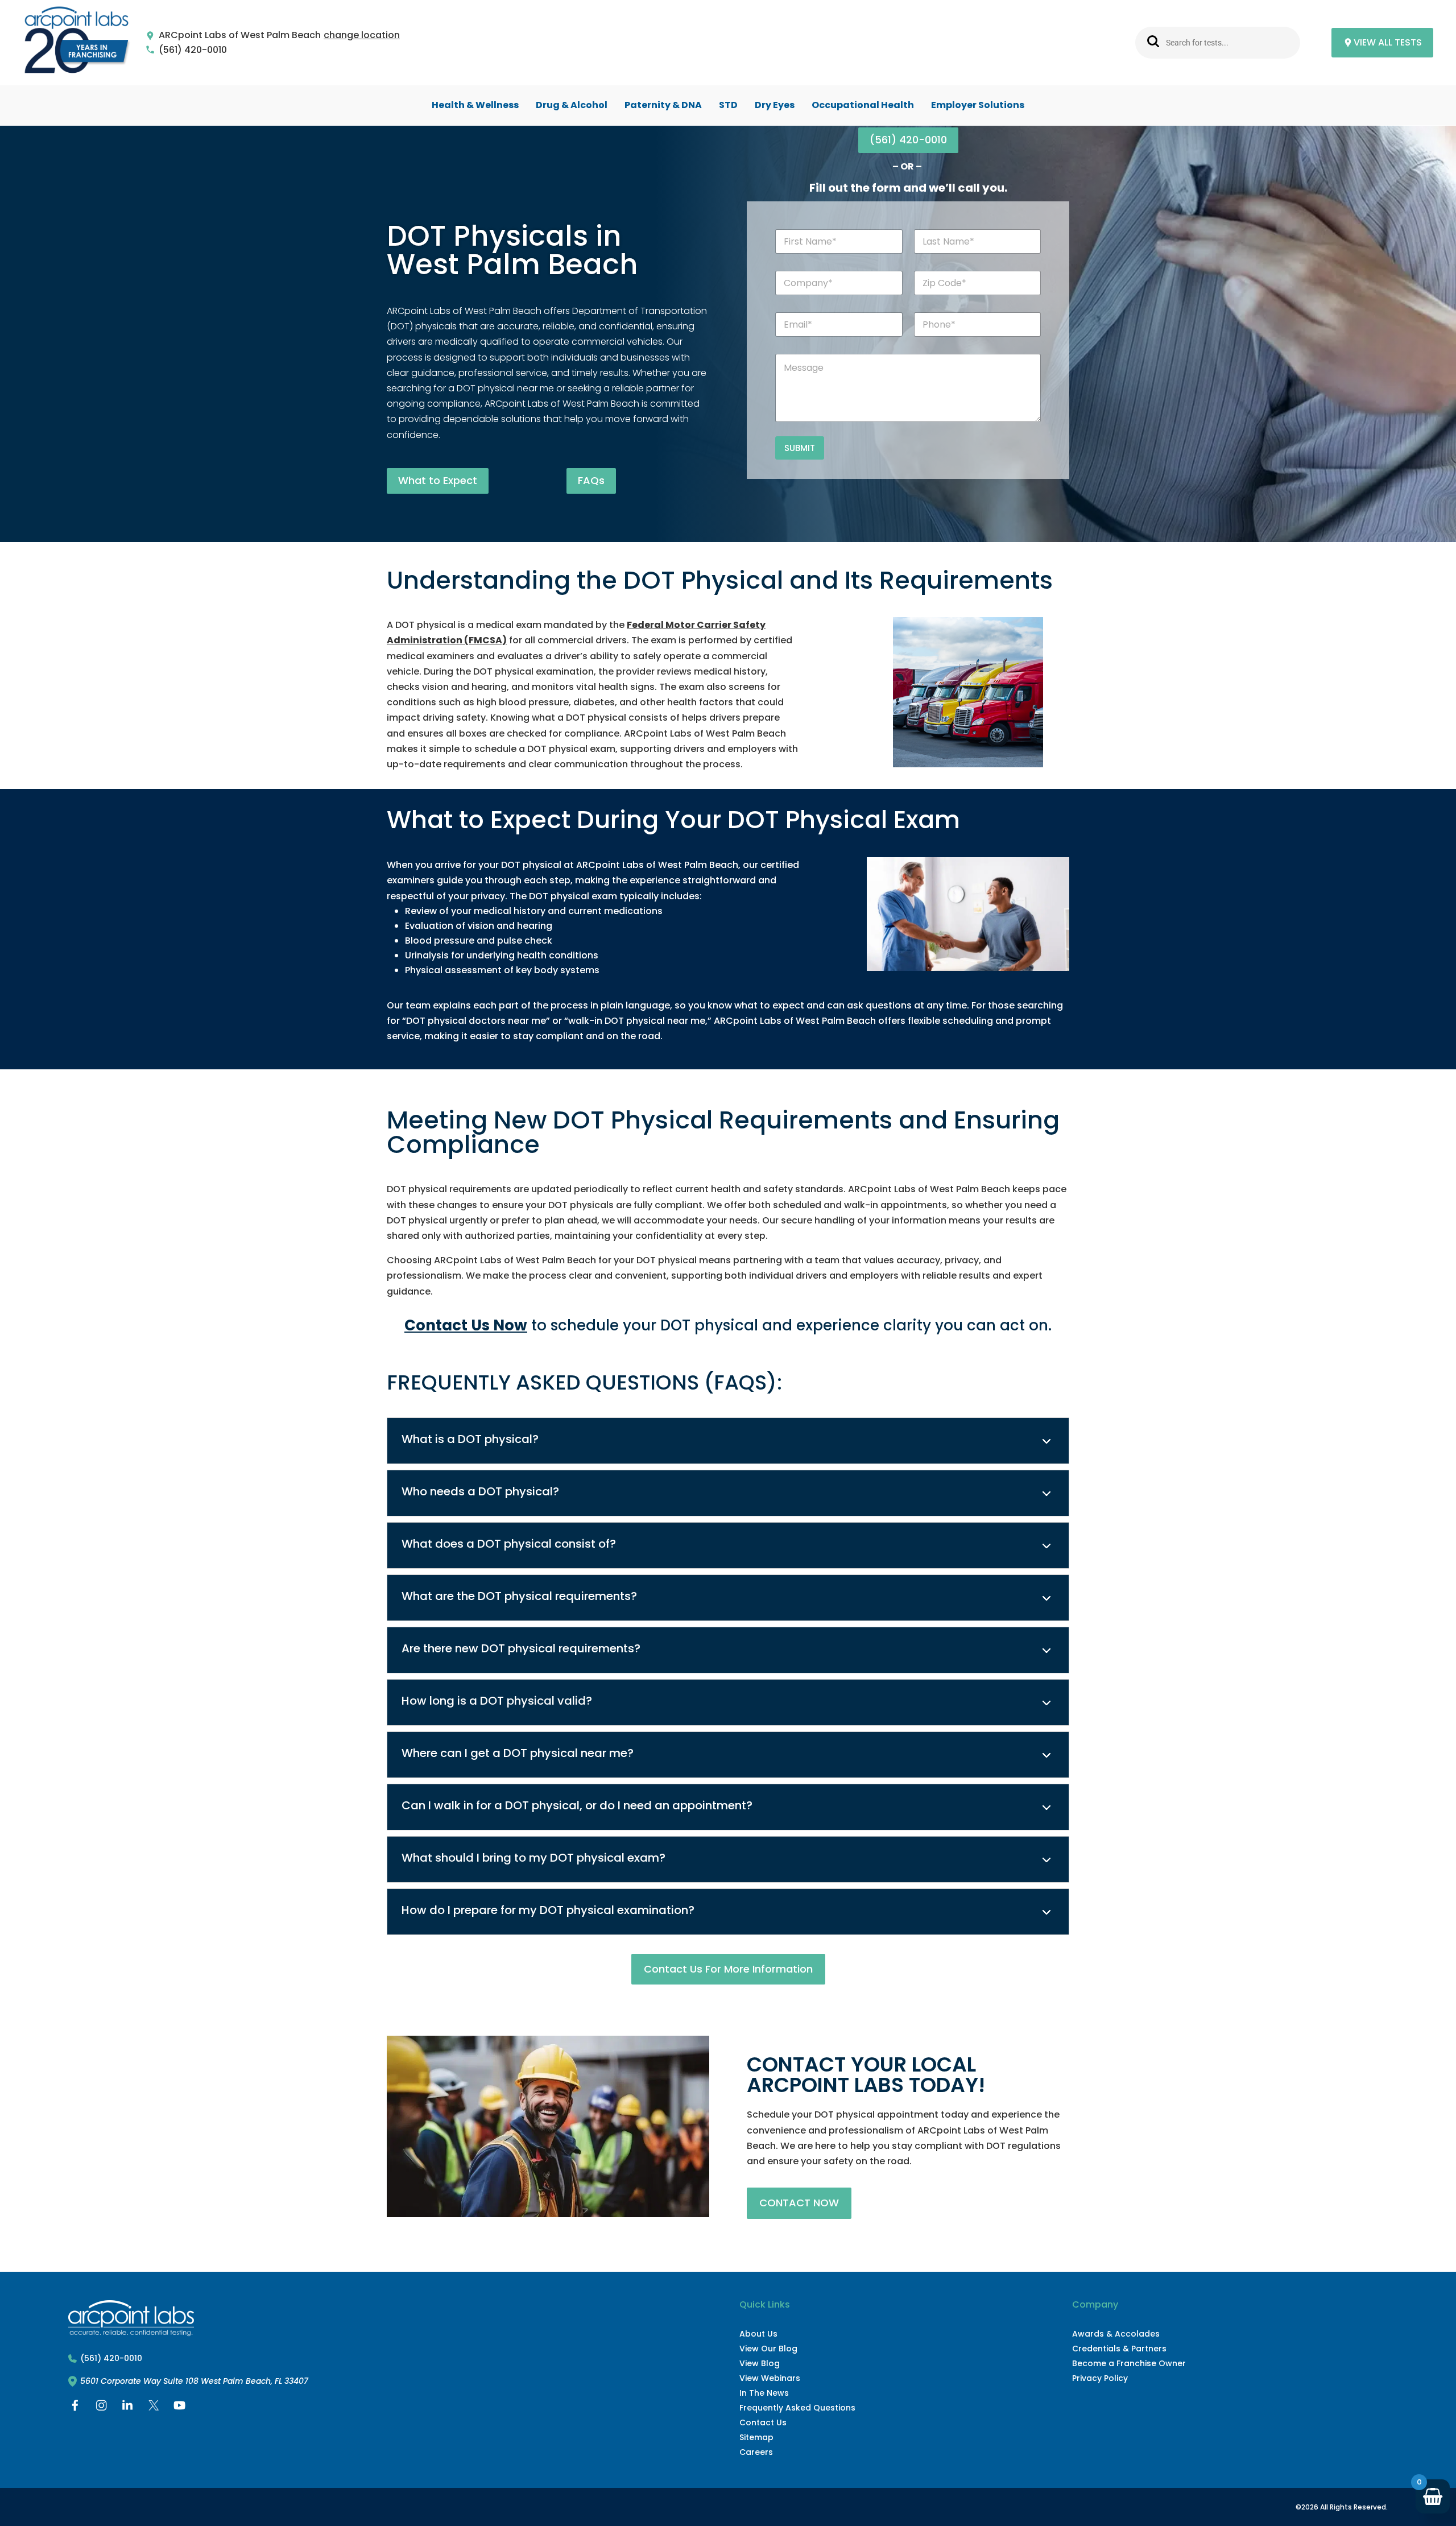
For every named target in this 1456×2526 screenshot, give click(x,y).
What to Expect (438, 480)
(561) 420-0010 (193, 50)
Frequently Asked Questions (797, 2408)
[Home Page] (77, 43)
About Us (758, 2334)
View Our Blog (768, 2349)
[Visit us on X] (154, 2408)
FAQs (591, 480)
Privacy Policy (1100, 2378)
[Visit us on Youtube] (180, 2408)
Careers (756, 2452)
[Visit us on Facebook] (75, 2408)
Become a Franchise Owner (1129, 2363)
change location (362, 36)
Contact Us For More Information (728, 1969)
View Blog (760, 2363)
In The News (764, 2393)
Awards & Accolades (1116, 2334)
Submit (800, 448)
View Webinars (770, 2378)
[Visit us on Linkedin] (127, 2408)
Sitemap (756, 2437)
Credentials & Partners (1119, 2349)
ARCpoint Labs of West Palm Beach (240, 36)
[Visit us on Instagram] (101, 2408)
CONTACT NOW (799, 2203)
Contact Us (763, 2422)
